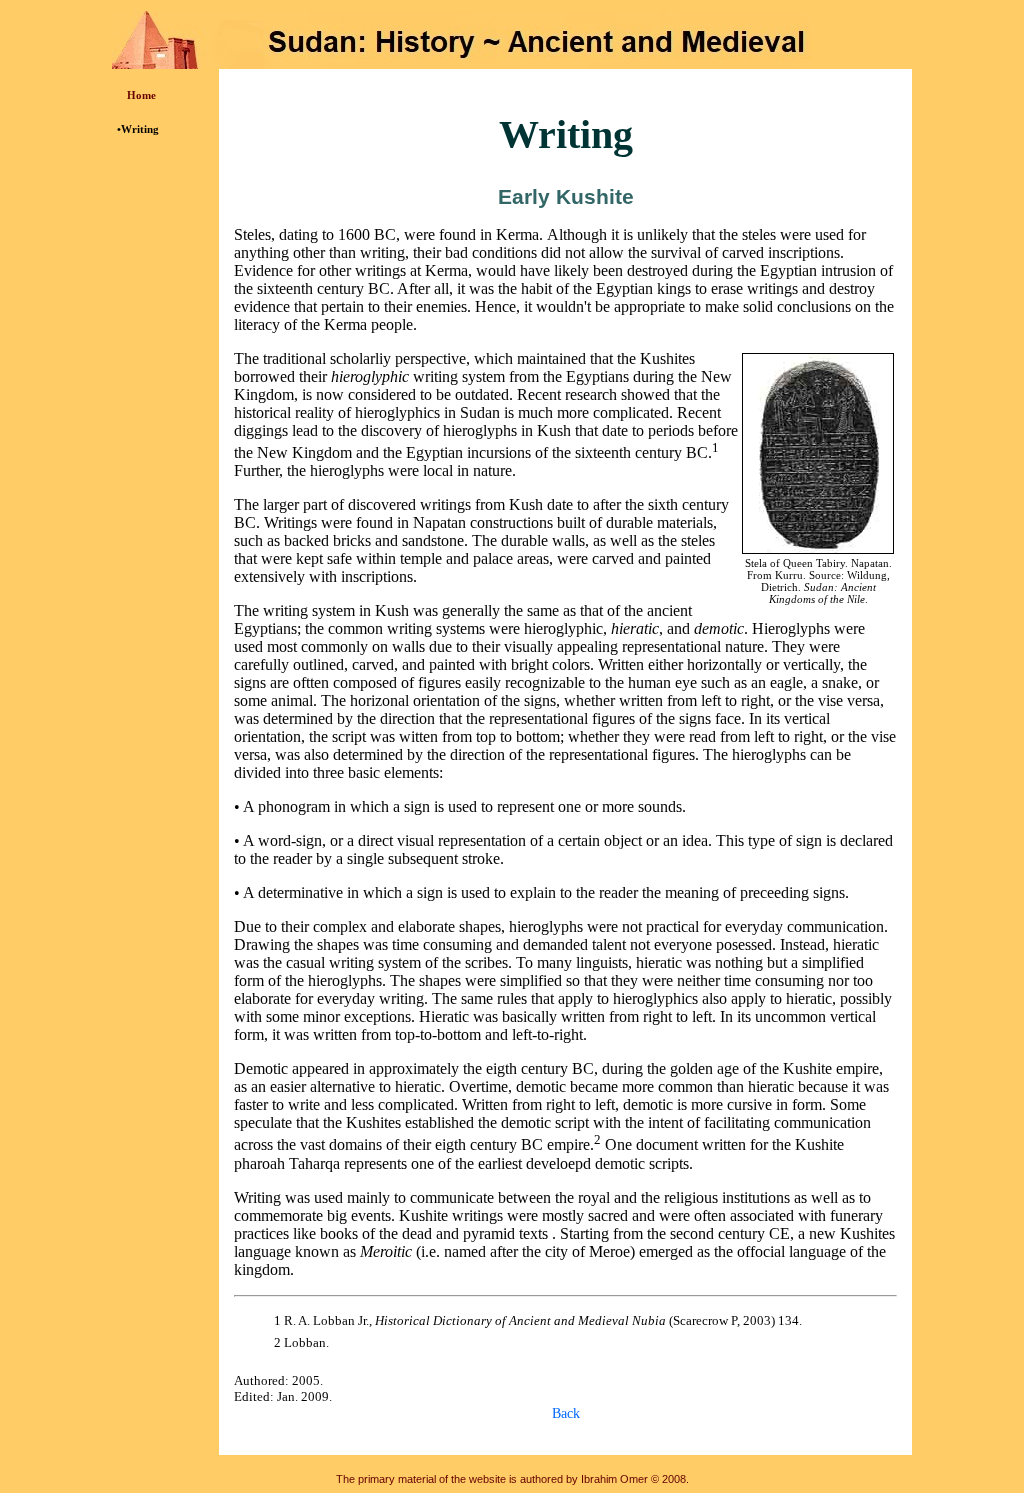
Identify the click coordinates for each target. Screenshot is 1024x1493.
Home (141, 95)
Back (566, 1413)
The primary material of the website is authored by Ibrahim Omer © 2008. (512, 1479)
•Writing (138, 129)
